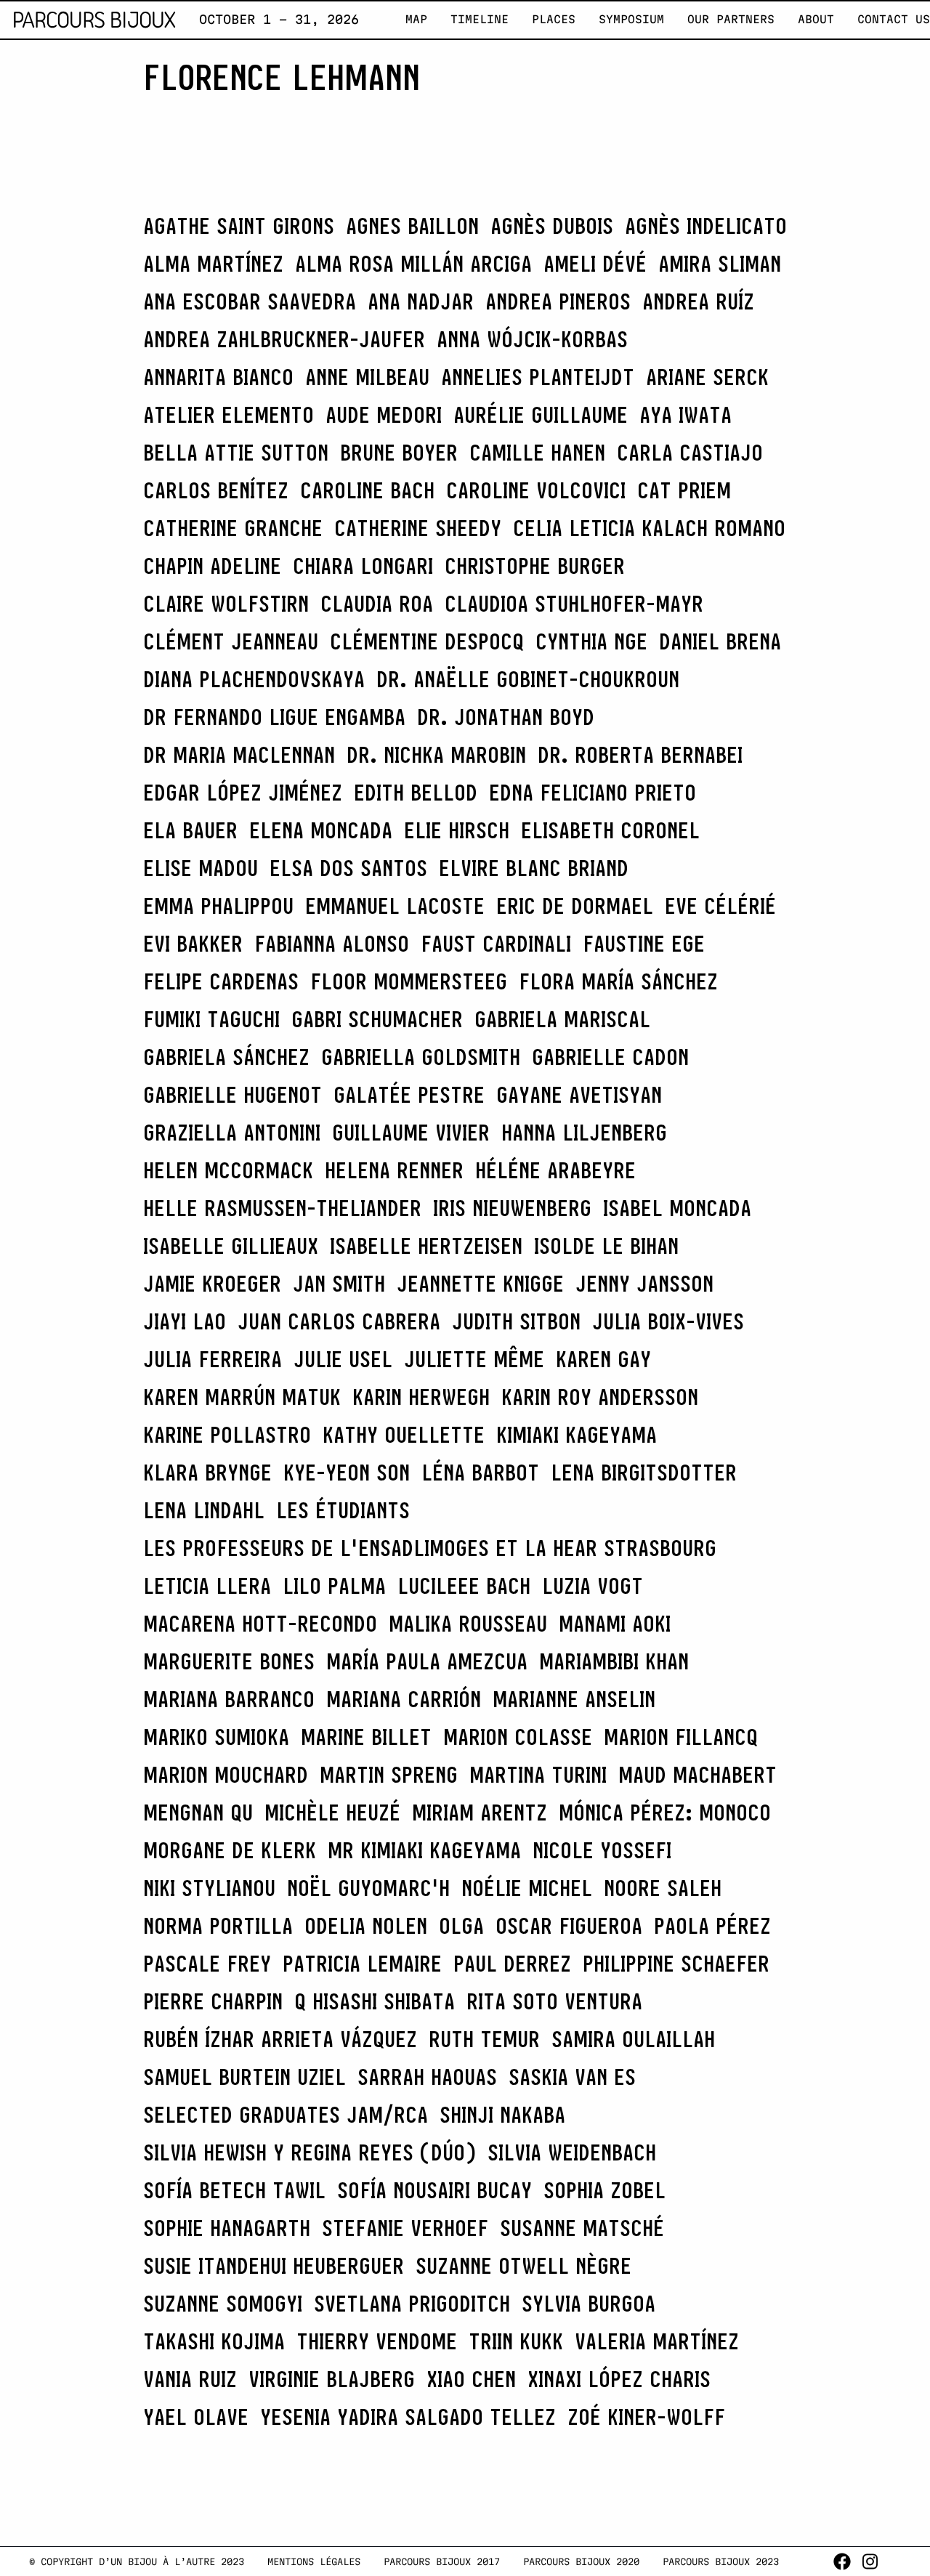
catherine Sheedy (418, 528)
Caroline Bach (367, 490)
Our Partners (731, 19)
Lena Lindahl (204, 1510)
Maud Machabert (697, 1775)
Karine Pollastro (227, 1435)
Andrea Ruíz (698, 301)
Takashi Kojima (214, 2341)
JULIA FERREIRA (213, 1359)
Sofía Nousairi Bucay (434, 2190)
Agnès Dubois (552, 226)
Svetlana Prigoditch (412, 2304)
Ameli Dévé (595, 264)
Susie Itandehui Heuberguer (274, 2266)
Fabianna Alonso (332, 944)
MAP (416, 19)
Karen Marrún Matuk (242, 1397)
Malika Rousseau (468, 1624)
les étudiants (343, 1510)
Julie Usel (343, 1359)
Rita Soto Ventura (554, 2001)
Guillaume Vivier (411, 1133)
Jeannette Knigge (480, 1284)
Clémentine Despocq (427, 641)
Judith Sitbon (516, 1321)
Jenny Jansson (644, 1284)
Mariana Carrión (404, 1699)
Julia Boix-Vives (668, 1321)
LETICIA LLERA (207, 1586)
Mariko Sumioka (216, 1737)
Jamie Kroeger (212, 1284)
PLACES (554, 19)
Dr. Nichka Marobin (436, 755)
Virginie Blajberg (332, 2379)
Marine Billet (366, 1737)
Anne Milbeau (367, 377)
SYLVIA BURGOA (589, 2304)
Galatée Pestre (409, 1095)
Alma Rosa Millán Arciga (413, 264)
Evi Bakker (193, 944)
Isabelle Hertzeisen (426, 1246)
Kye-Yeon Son (347, 1473)
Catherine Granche (233, 528)
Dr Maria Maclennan (239, 755)
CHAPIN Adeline (212, 566)
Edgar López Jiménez (243, 793)
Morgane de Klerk (230, 1850)
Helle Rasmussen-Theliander (282, 1208)
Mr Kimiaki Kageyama (424, 1850)
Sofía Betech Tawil (234, 2190)
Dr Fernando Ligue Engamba (274, 717)
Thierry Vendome (377, 2341)
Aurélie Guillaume (541, 415)
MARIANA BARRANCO (229, 1699)
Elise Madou (201, 868)
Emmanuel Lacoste (395, 906)
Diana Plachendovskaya (254, 679)
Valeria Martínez (657, 2341)
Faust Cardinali (496, 944)
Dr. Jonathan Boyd (506, 717)
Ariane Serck (707, 377)
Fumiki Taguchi (211, 1019)
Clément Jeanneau (231, 641)
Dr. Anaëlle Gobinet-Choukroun (528, 679)
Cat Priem (684, 490)
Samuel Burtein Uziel (244, 2077)
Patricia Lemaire (362, 1964)
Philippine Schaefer (676, 1964)
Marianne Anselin (574, 1699)
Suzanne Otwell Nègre (523, 2266)
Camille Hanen (537, 453)
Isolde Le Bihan (606, 1246)
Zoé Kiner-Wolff (646, 2417)
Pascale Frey (207, 1964)
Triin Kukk (516, 2341)
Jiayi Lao (185, 1321)
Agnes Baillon (412, 226)
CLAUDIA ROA (377, 604)
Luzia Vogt (593, 1586)
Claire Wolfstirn (226, 604)
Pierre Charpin (213, 2001)
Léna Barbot (480, 1473)
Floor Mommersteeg (409, 981)
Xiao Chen (471, 2379)
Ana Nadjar (421, 301)
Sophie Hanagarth (227, 2228)
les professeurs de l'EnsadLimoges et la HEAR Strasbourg (430, 1548)
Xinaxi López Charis (619, 2379)
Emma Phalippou (218, 906)
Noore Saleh (663, 1888)
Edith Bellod (416, 793)
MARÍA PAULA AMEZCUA (427, 1661)
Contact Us (894, 19)
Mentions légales (314, 2561)
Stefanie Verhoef (405, 2228)
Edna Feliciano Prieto (593, 793)
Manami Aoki (615, 1624)
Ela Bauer (190, 830)
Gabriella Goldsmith (421, 1057)
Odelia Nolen (366, 1926)
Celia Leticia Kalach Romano (649, 528)
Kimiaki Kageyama (577, 1435)
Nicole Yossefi (602, 1850)
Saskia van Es (572, 2077)
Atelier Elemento (229, 415)
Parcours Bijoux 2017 (442, 2561)
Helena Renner (394, 1170)
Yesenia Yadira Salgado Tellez (408, 2417)
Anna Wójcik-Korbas (532, 339)
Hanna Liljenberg (584, 1133)
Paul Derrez (512, 1964)
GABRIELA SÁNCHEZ (226, 1057)
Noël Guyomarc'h (368, 1888)
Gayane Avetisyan (579, 1095)
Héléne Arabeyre (555, 1170)
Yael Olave (196, 2417)
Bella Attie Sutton (236, 453)
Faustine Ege (644, 944)
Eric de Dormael (575, 906)
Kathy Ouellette (404, 1435)
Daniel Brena (720, 641)
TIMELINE (480, 19)
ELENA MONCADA (321, 830)
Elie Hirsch (457, 830)
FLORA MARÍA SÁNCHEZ (618, 981)
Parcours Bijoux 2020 (581, 2561)
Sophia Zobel (604, 2190)
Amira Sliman (720, 264)
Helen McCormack (228, 1170)
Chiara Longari (363, 566)
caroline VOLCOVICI (536, 490)
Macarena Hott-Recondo (260, 1624)
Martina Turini (538, 1775)
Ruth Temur (484, 2039)
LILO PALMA (334, 1586)
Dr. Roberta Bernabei (640, 755)
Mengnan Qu (198, 1812)
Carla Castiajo (690, 453)
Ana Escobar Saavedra (250, 301)
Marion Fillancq (681, 1737)
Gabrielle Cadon (610, 1057)
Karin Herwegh (421, 1397)
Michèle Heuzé (332, 1812)
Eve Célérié (720, 906)
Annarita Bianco (218, 377)
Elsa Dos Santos (348, 868)
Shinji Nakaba (502, 2115)
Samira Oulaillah (633, 2039)
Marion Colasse (518, 1737)
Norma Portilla (218, 1926)
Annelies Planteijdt (538, 377)
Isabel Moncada (677, 1208)
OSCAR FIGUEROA (569, 1926)
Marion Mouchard (226, 1775)
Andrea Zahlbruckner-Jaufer (284, 339)
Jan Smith (339, 1284)
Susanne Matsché (582, 2228)
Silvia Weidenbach (572, 2152)
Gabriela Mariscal (562, 1019)
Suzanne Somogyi (223, 2304)
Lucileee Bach (464, 1586)
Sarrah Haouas (427, 2077)
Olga (461, 1926)
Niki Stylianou (209, 1888)
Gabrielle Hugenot (232, 1095)
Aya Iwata (686, 415)
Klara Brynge (207, 1473)
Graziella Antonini (232, 1133)
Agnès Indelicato (706, 226)
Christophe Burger (535, 566)
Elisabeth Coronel (610, 830)
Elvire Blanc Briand (534, 868)
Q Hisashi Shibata (375, 2001)
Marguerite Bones (229, 1661)
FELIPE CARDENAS (221, 981)
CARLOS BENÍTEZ (216, 490)
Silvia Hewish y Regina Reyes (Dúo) (310, 2152)
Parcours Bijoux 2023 (721, 2561)
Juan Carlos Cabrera (339, 1321)
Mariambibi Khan (614, 1661)
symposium (631, 19)
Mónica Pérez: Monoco (665, 1812)
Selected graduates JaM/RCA (286, 2115)
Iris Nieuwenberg (512, 1208)
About (816, 19)
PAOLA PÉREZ (712, 1926)
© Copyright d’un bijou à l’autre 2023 (137, 2561)
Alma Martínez (213, 264)
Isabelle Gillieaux (231, 1246)
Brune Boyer (399, 453)
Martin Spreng (389, 1775)
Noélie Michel (527, 1888)
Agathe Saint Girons (239, 226)
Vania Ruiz (190, 2379)
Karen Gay (603, 1359)
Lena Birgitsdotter (644, 1473)
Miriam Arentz (480, 1812)
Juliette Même (474, 1359)
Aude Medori (384, 415)
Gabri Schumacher (377, 1019)
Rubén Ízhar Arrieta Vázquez (280, 2039)
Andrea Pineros (558, 301)
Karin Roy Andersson (600, 1397)
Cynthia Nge (591, 641)
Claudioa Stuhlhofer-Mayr (574, 604)
